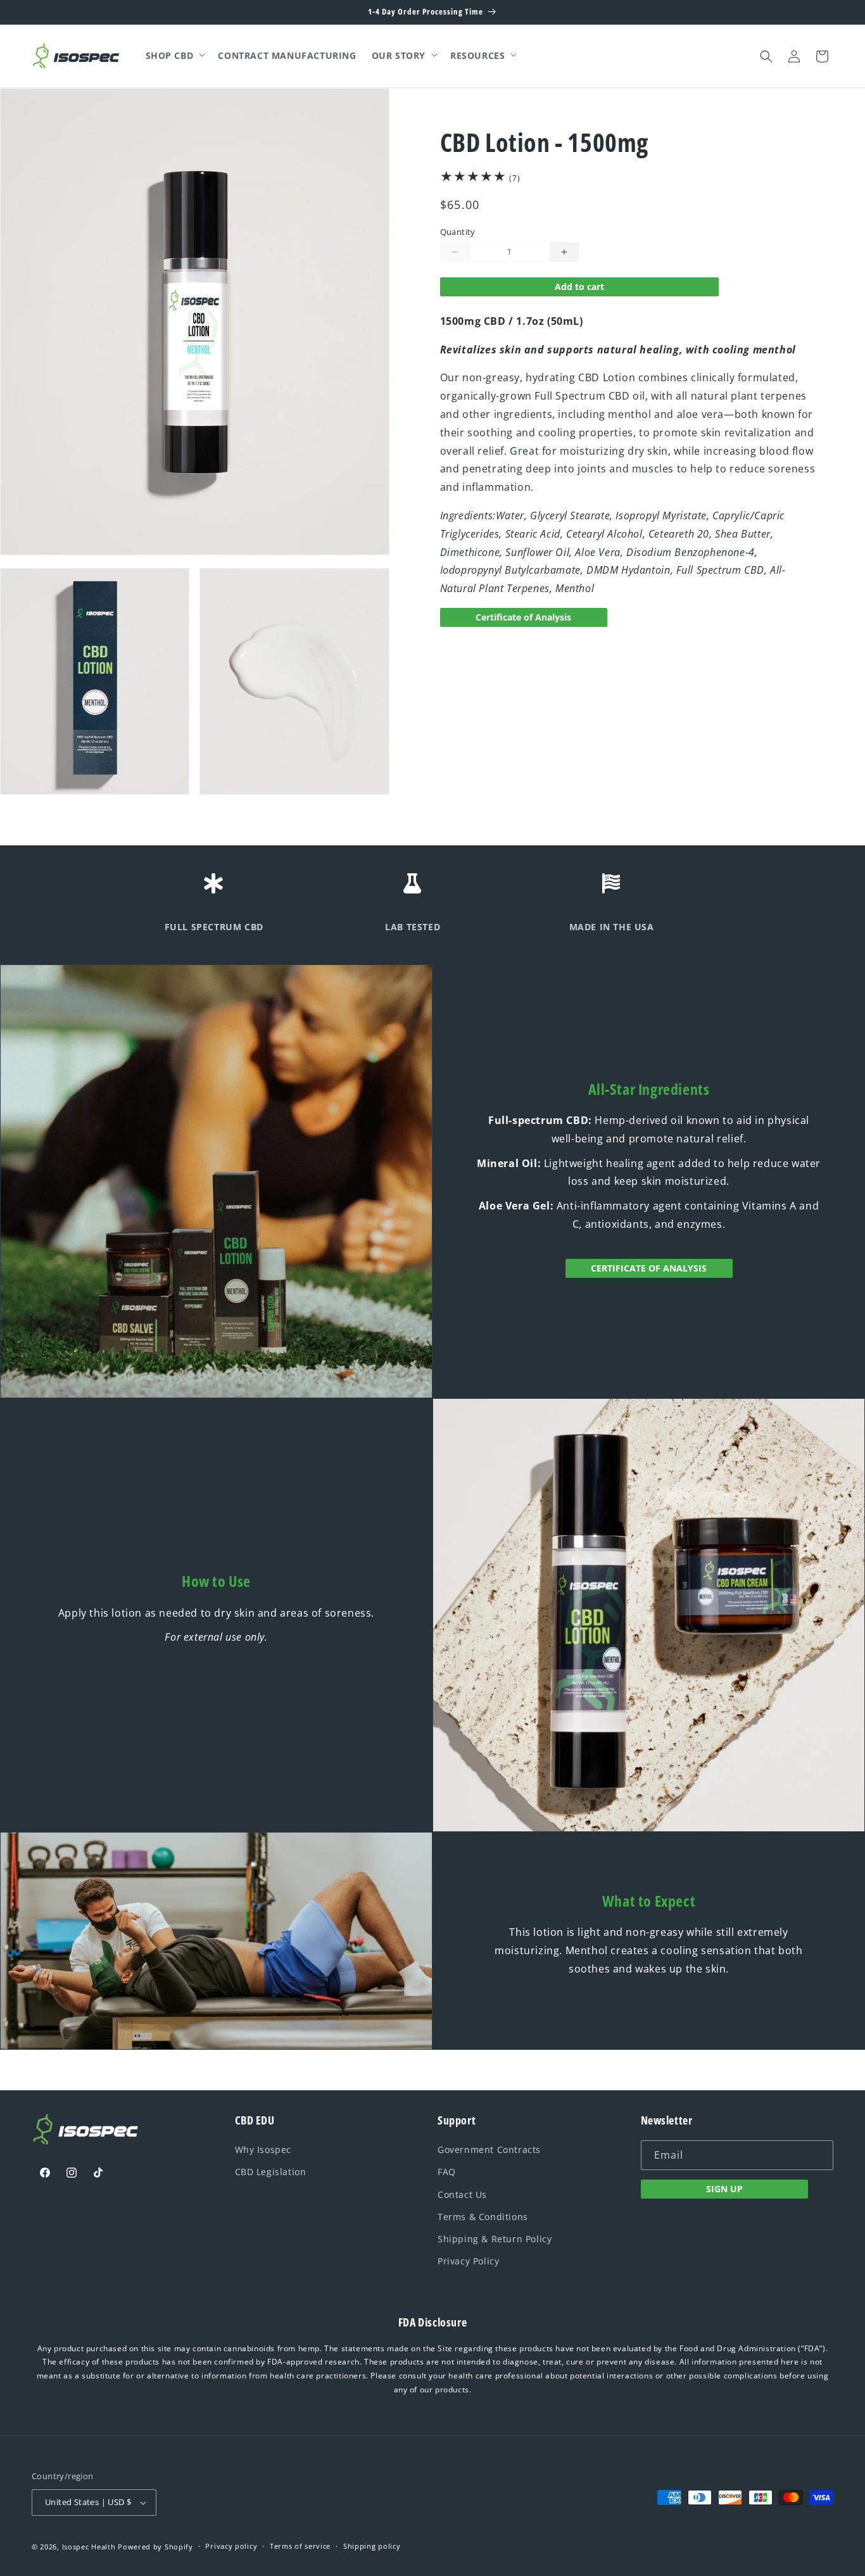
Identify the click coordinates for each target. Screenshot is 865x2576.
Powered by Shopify (155, 2547)
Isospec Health (89, 2547)
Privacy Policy (468, 2261)
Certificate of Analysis (523, 617)
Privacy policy (231, 2546)
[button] (174, 56)
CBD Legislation (271, 2172)
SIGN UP (724, 2189)
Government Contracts (489, 2150)
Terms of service (300, 2546)
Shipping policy (372, 2546)
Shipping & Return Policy (495, 2239)
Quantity (458, 232)
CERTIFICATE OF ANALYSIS (649, 1268)
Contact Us (462, 2194)
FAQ (447, 2172)
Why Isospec (263, 2150)
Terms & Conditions (483, 2217)
